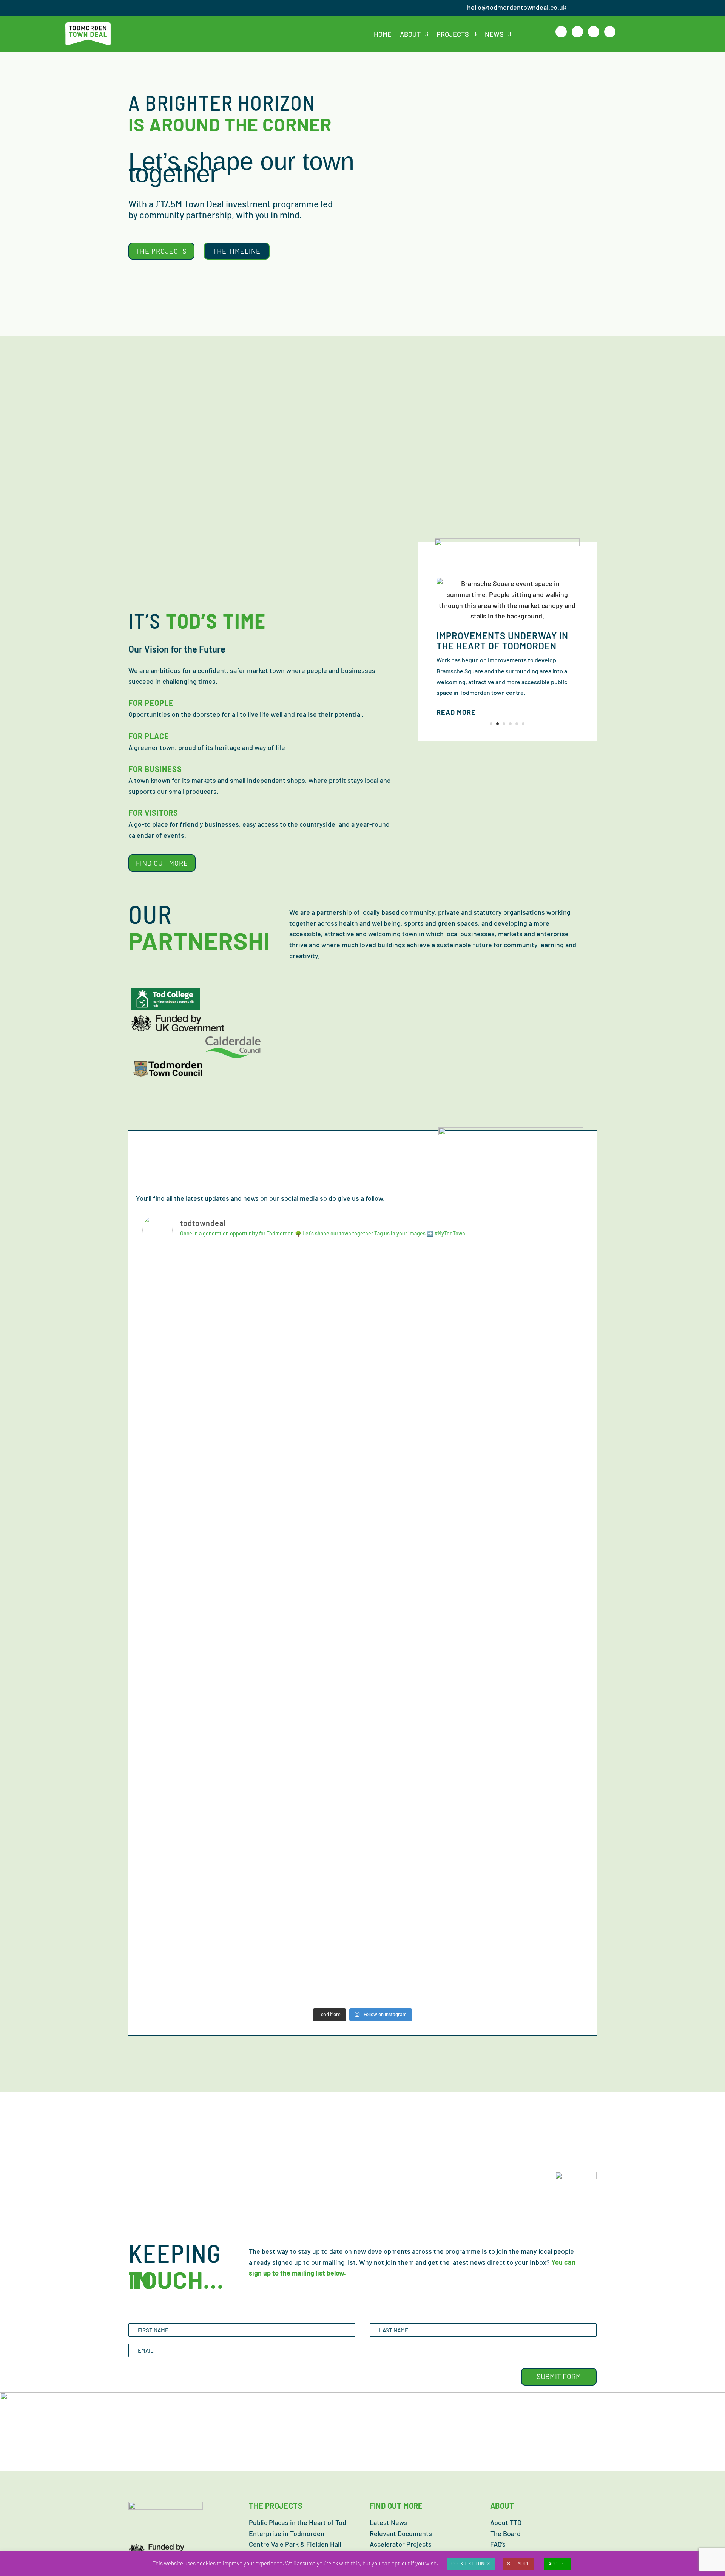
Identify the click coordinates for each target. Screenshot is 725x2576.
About (410, 34)
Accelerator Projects (401, 2544)
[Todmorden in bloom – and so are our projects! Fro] (418, 1612)
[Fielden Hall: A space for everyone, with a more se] (196, 1655)
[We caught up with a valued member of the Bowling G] (307, 1596)
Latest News (388, 2522)
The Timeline (237, 251)
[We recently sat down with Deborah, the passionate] (529, 1871)
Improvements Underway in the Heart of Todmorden (502, 641)
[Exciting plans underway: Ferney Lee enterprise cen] (307, 1358)
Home (383, 34)
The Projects (161, 251)
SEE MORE (518, 2564)
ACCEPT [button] (557, 2564)
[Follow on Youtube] (610, 32)
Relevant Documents (401, 2533)
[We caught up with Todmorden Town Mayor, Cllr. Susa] (307, 1893)
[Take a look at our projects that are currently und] (418, 1309)
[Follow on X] (577, 32)
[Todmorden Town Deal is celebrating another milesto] (418, 1887)
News (494, 34)
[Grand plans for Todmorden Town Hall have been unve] (529, 1628)
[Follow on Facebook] (561, 32)
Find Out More (162, 863)
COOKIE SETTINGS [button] (471, 2564)
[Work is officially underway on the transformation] (196, 1882)
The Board (505, 2533)
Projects (453, 34)
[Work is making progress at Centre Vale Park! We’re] (529, 1390)
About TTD (506, 2522)
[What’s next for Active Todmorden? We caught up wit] (196, 1347)
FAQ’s (498, 2544)
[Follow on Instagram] (594, 32)
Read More (456, 712)
